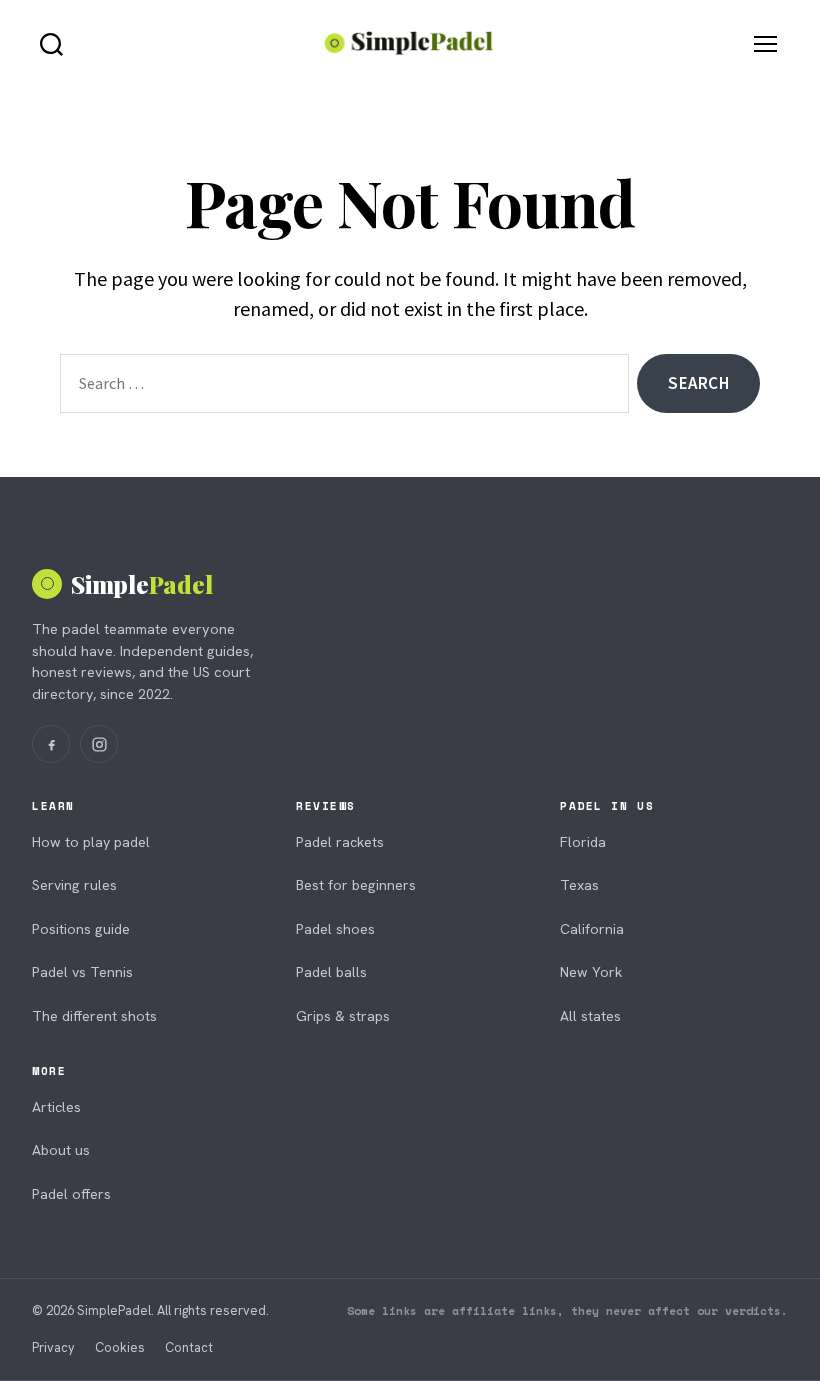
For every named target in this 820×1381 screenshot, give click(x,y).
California (592, 929)
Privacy (53, 1347)
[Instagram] (99, 744)
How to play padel (91, 842)
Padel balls (331, 972)
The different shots (94, 1016)
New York (591, 972)
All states (590, 1016)
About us (61, 1150)
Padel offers (71, 1194)
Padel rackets (340, 842)
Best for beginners (356, 885)
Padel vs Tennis (82, 972)
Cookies (120, 1347)
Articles (56, 1107)
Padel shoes (335, 929)
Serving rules (74, 885)
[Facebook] (51, 744)
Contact (189, 1347)
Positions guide (81, 929)
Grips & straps (343, 1016)
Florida (583, 842)
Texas (579, 885)
